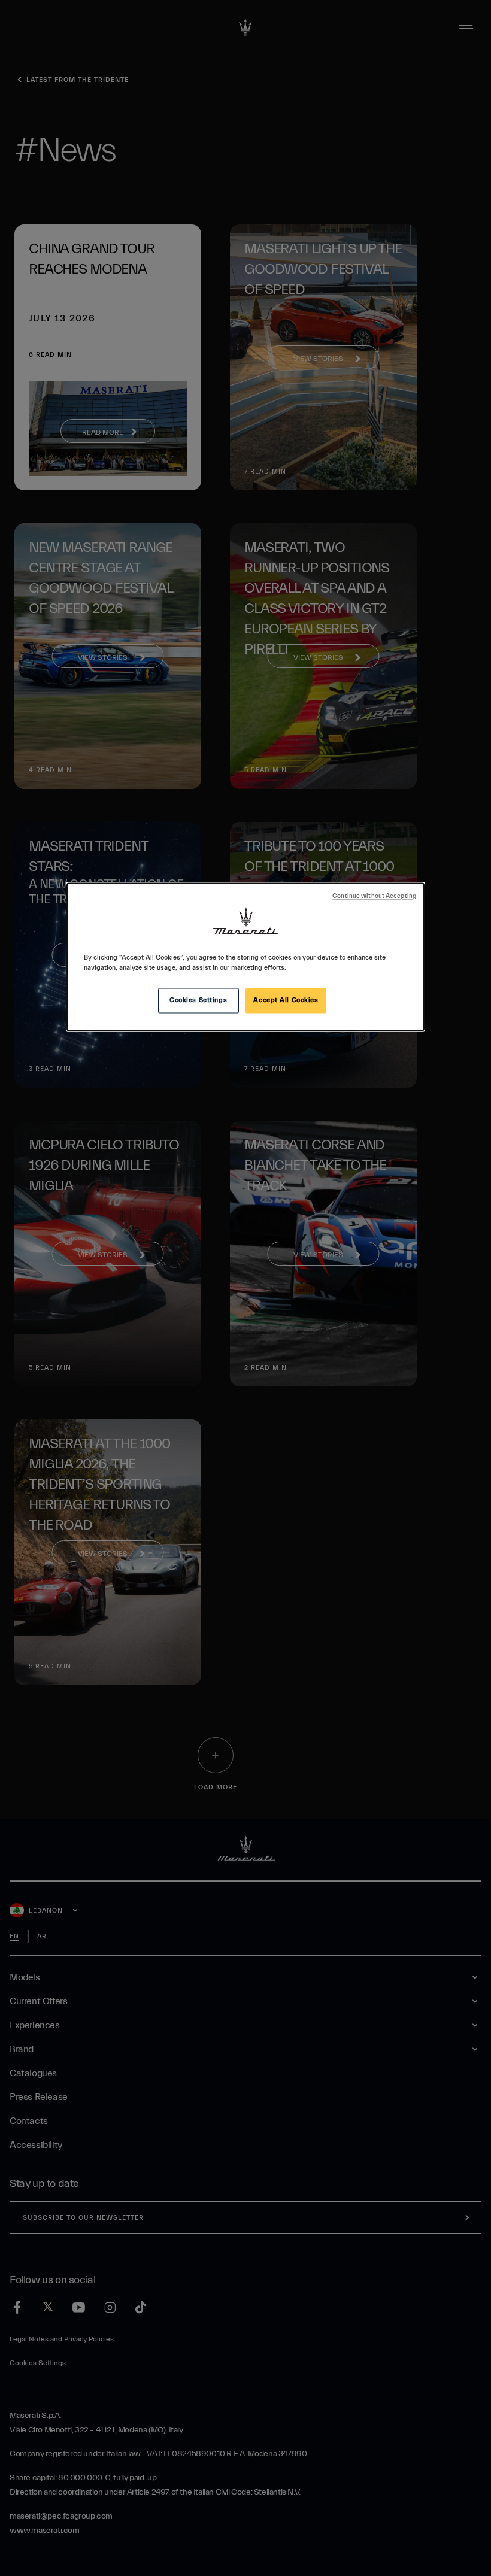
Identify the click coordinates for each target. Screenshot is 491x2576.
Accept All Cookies (286, 1001)
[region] (245, 957)
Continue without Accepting (374, 897)
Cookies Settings (198, 1001)
